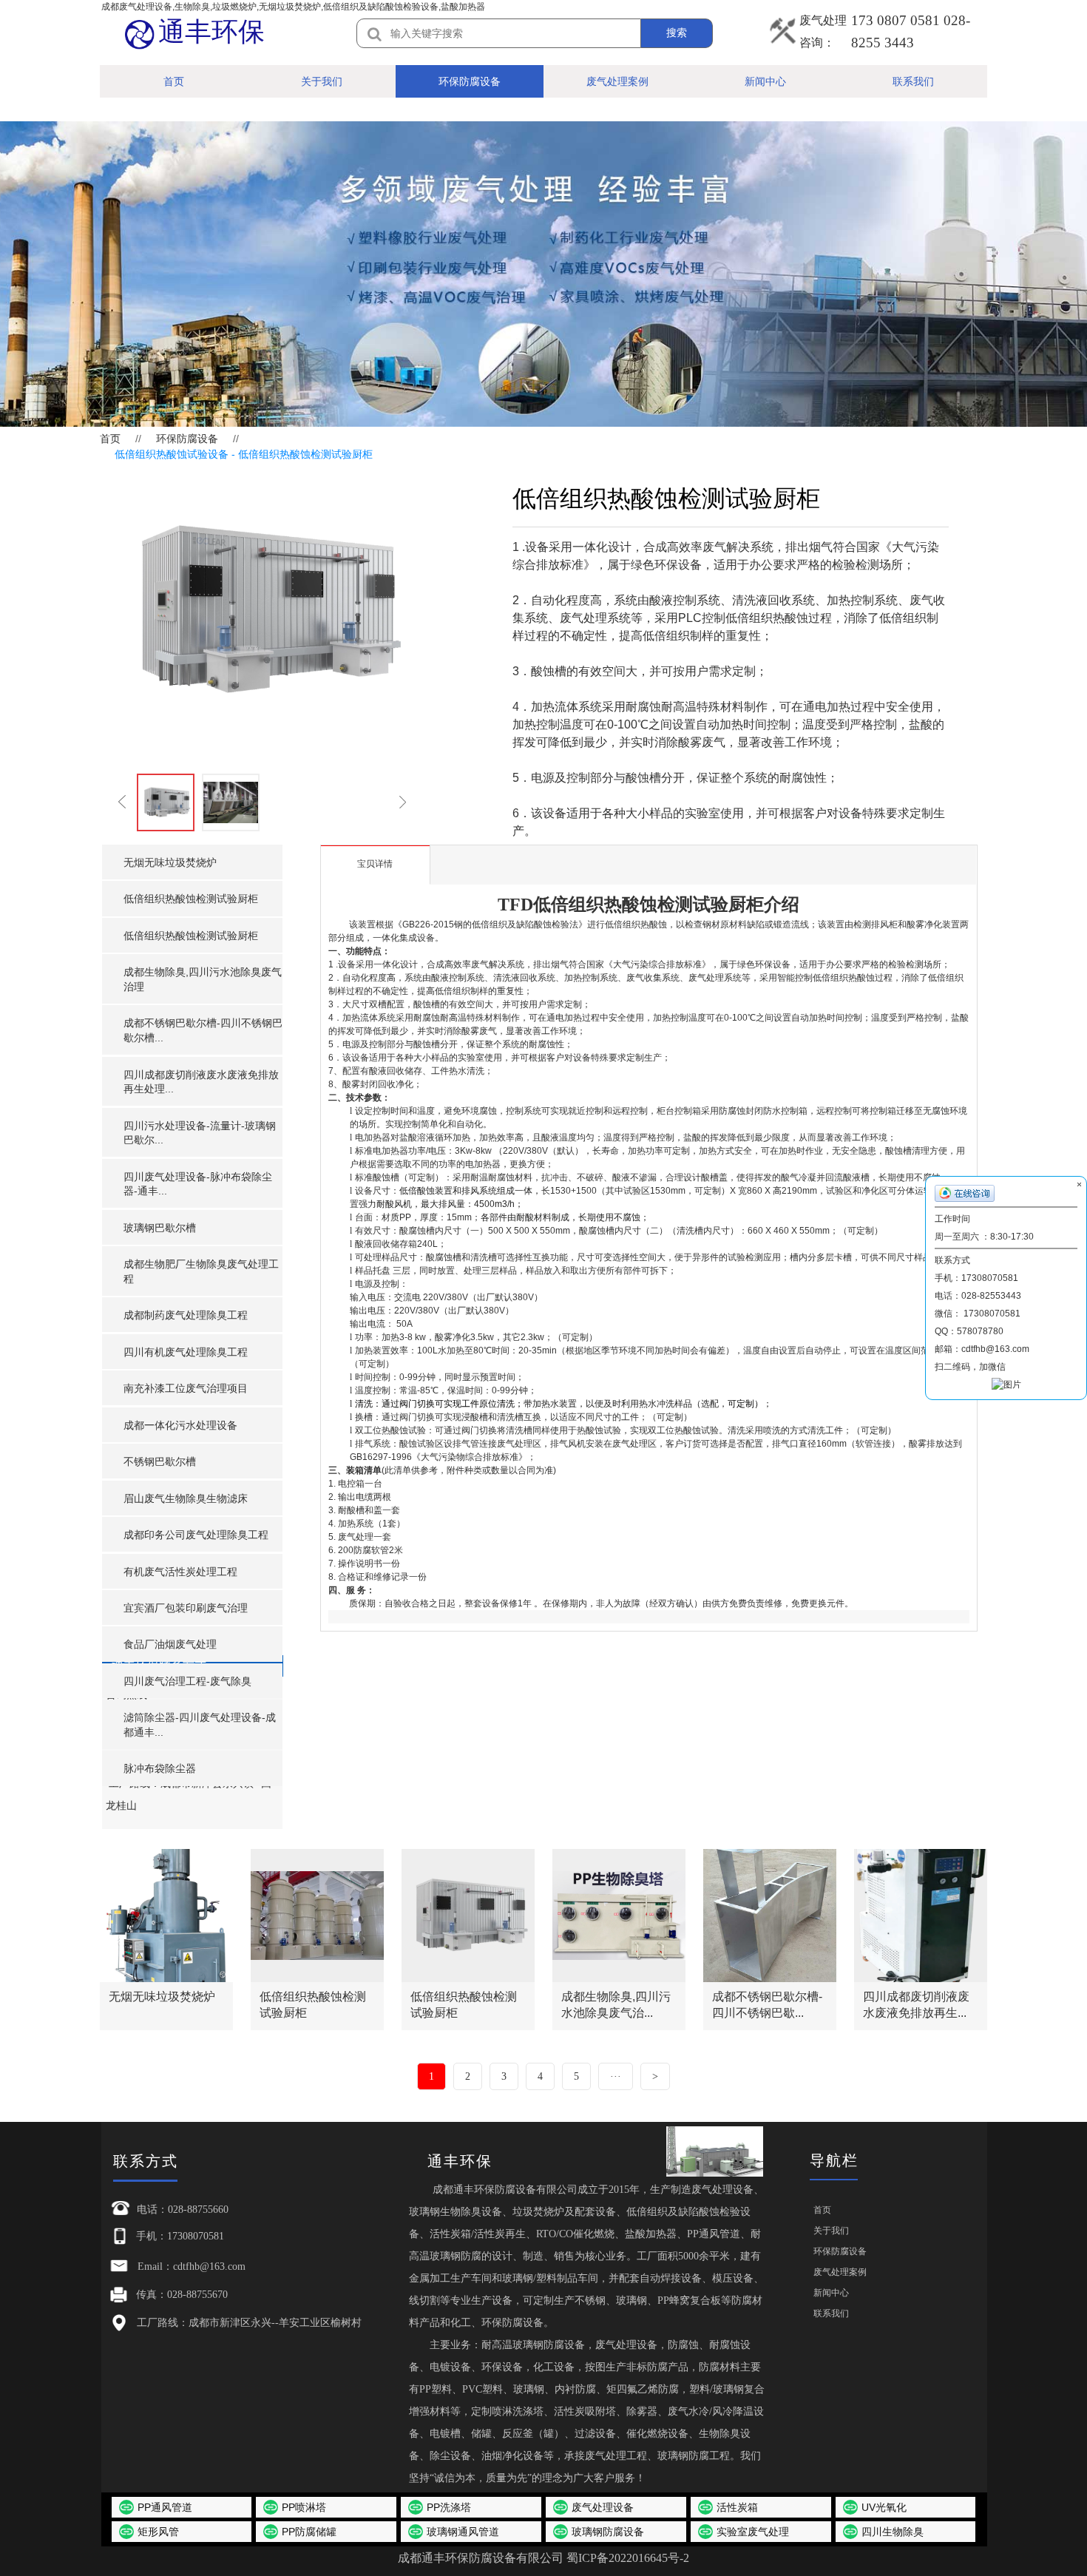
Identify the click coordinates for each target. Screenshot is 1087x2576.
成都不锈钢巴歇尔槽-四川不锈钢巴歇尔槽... (203, 1030)
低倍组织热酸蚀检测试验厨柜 (191, 899)
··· (616, 2076)
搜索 (677, 33)
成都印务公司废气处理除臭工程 (196, 1535)
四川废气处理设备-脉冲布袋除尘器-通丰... (198, 1184)
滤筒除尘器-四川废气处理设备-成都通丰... (200, 1725)
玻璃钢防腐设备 (608, 2532)
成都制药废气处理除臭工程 (186, 1315)
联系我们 (913, 81)
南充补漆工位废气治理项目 (186, 1388)
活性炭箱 (737, 2507)
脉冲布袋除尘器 (160, 1768)
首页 (174, 81)
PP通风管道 (165, 2507)
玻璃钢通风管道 (463, 2532)
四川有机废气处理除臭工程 (186, 1352)
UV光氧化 (884, 2507)
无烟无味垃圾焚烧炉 (170, 862)
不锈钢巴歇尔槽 (160, 1461)
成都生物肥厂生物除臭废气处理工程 (201, 1271)
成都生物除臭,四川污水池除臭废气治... (616, 2005)
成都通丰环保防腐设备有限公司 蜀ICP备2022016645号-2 (543, 2558)
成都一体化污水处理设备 (180, 1425)
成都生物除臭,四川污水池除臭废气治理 (203, 979)
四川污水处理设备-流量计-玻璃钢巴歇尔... (200, 1133)
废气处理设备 (603, 2507)
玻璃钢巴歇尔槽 (160, 1228)
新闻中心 (765, 81)
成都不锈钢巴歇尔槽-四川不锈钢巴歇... (767, 2005)
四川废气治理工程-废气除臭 (187, 1681)
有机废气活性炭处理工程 (180, 1572)
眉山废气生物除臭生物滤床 (186, 1498)
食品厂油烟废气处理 (170, 1644)
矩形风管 (158, 2532)
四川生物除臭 (893, 2532)
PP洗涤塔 (449, 2507)
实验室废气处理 (753, 2532)
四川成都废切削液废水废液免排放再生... (916, 2005)
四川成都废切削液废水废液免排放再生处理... (201, 1082)
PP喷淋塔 (304, 2507)
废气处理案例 (617, 81)
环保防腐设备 (470, 81)
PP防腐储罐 (309, 2532)
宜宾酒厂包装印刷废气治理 (186, 1608)
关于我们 (322, 81)
